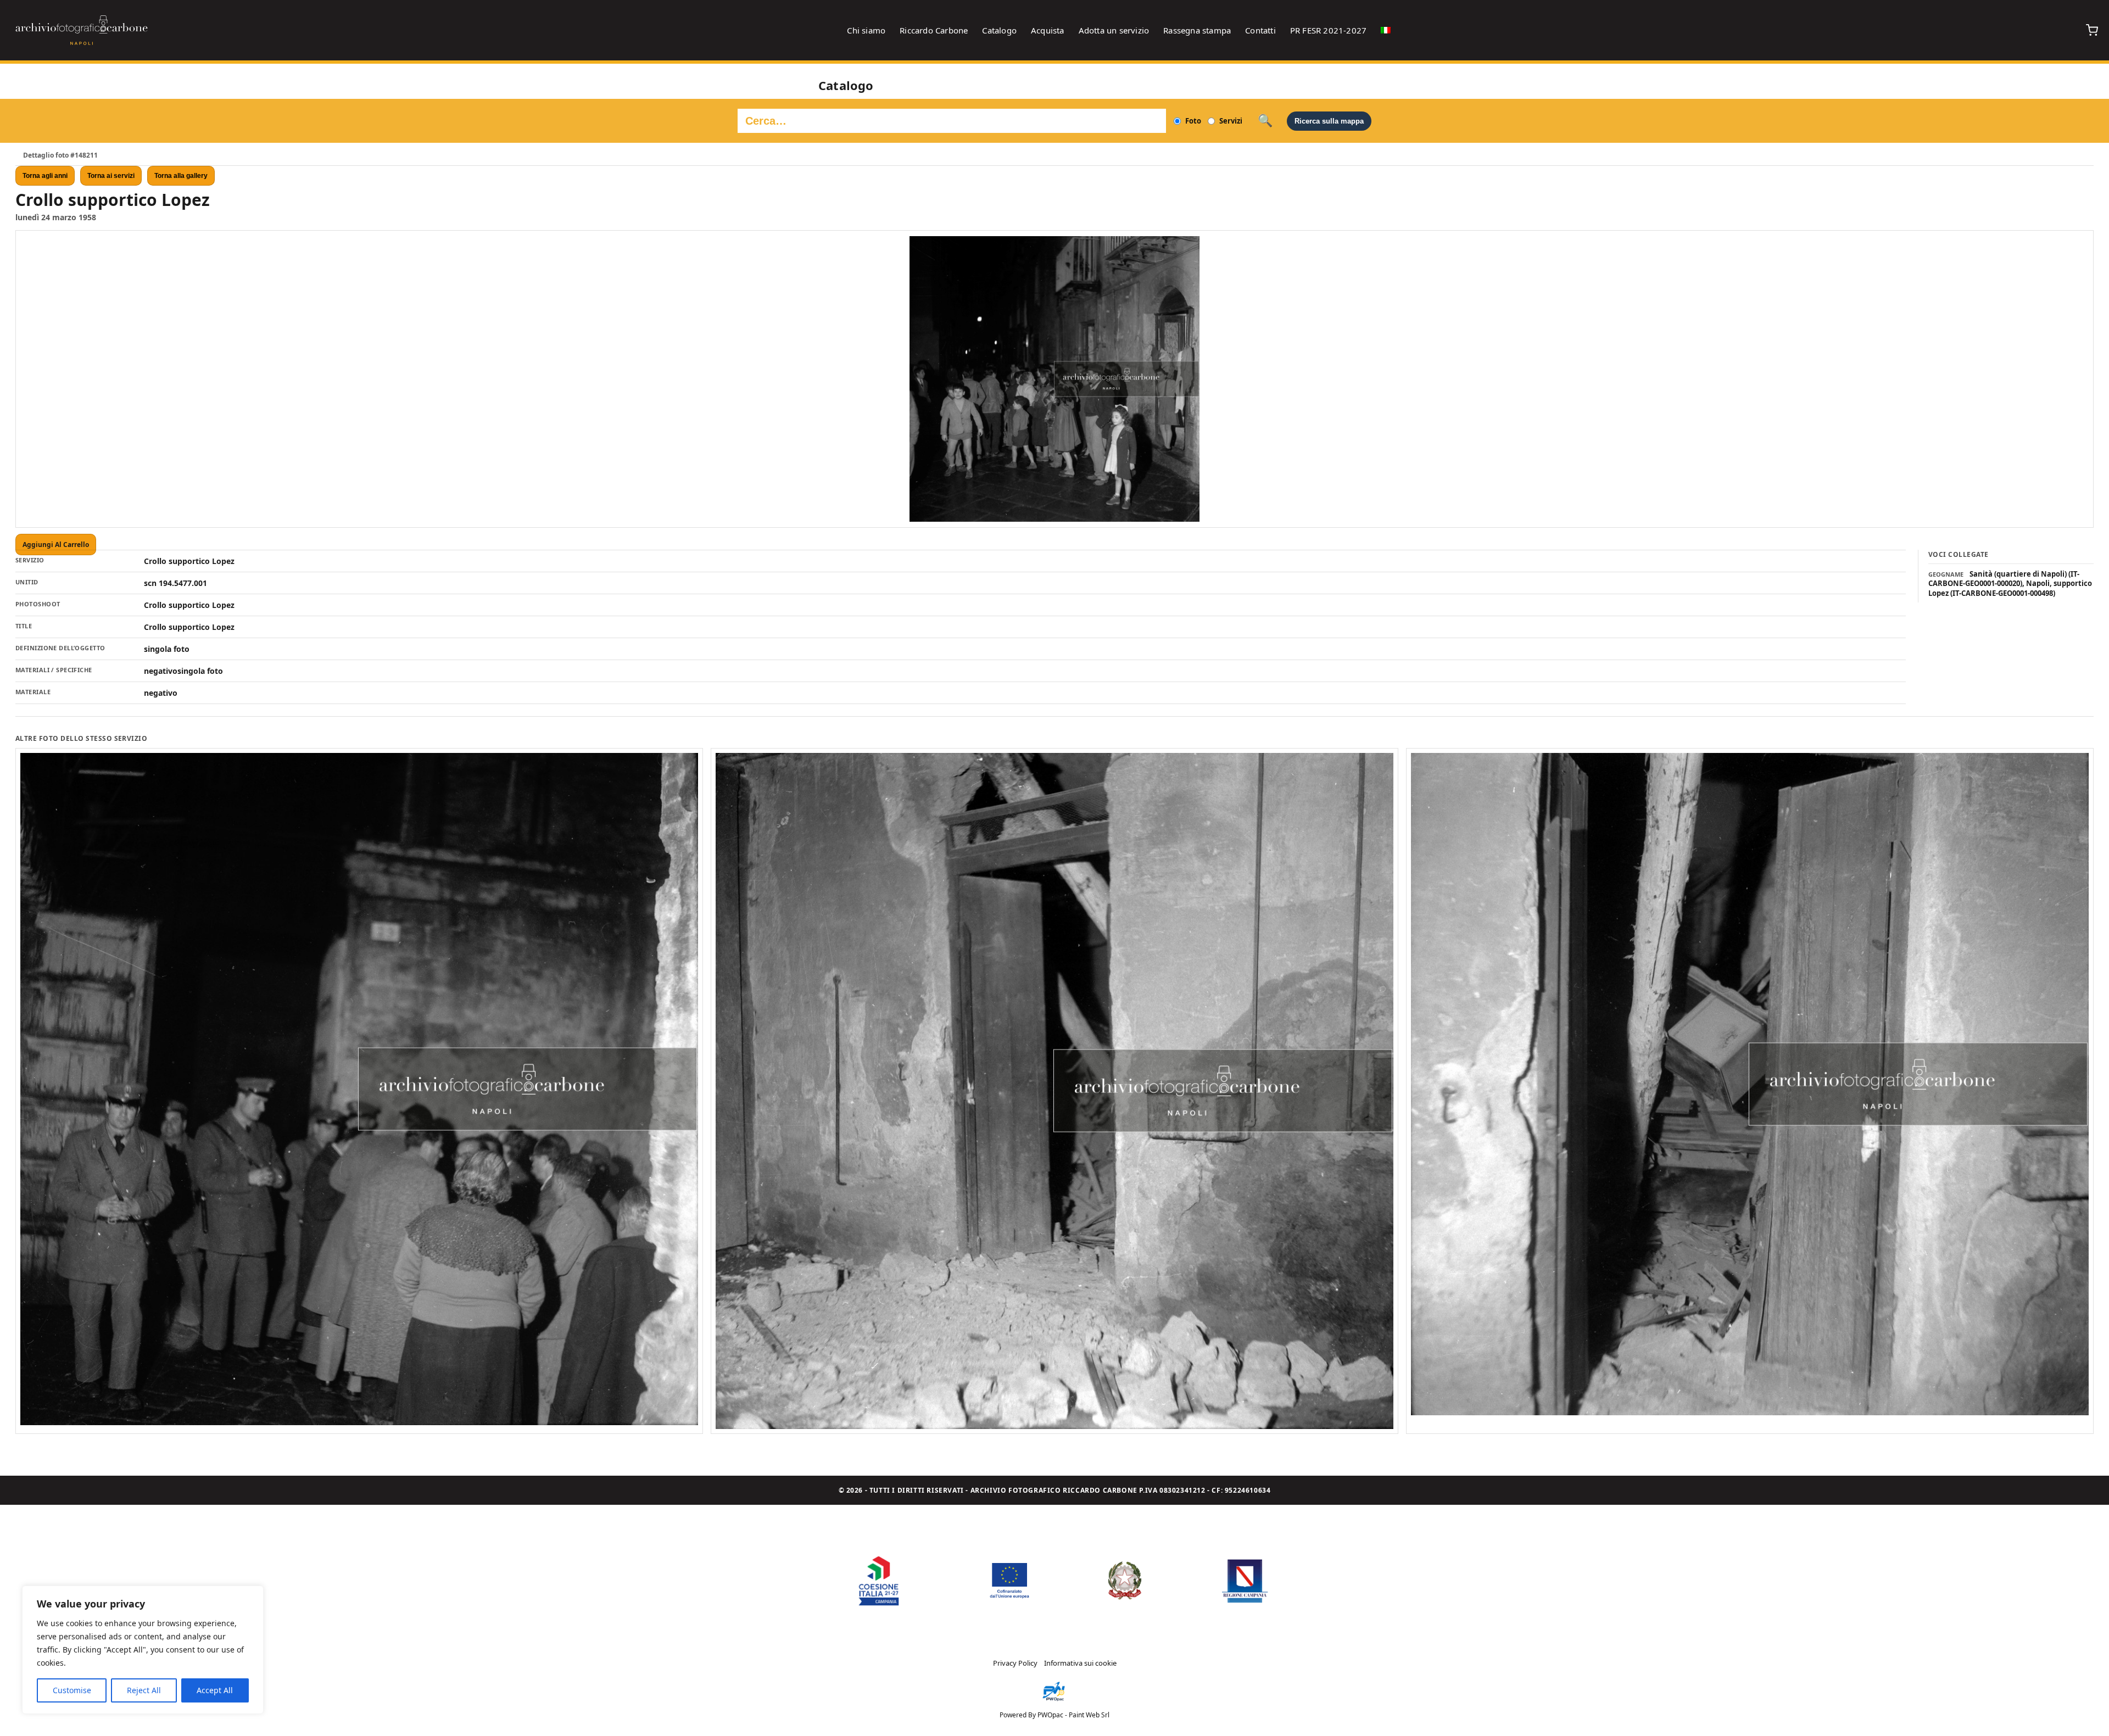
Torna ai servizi (111, 176)
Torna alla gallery (181, 176)
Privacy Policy (1015, 1663)
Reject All (144, 1690)
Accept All (215, 1690)
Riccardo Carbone (934, 30)
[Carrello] (2092, 30)
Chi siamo (866, 30)
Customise (72, 1690)
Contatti (1260, 30)
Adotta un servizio (1114, 30)
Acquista (1048, 30)
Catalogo (999, 30)
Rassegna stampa (1197, 30)
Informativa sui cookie (1080, 1663)
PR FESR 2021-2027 (1328, 30)
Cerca (1265, 121)
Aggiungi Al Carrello (56, 545)
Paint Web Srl (1089, 1715)
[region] (143, 1650)
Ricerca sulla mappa (1329, 121)
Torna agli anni (45, 176)
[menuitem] (1386, 30)
